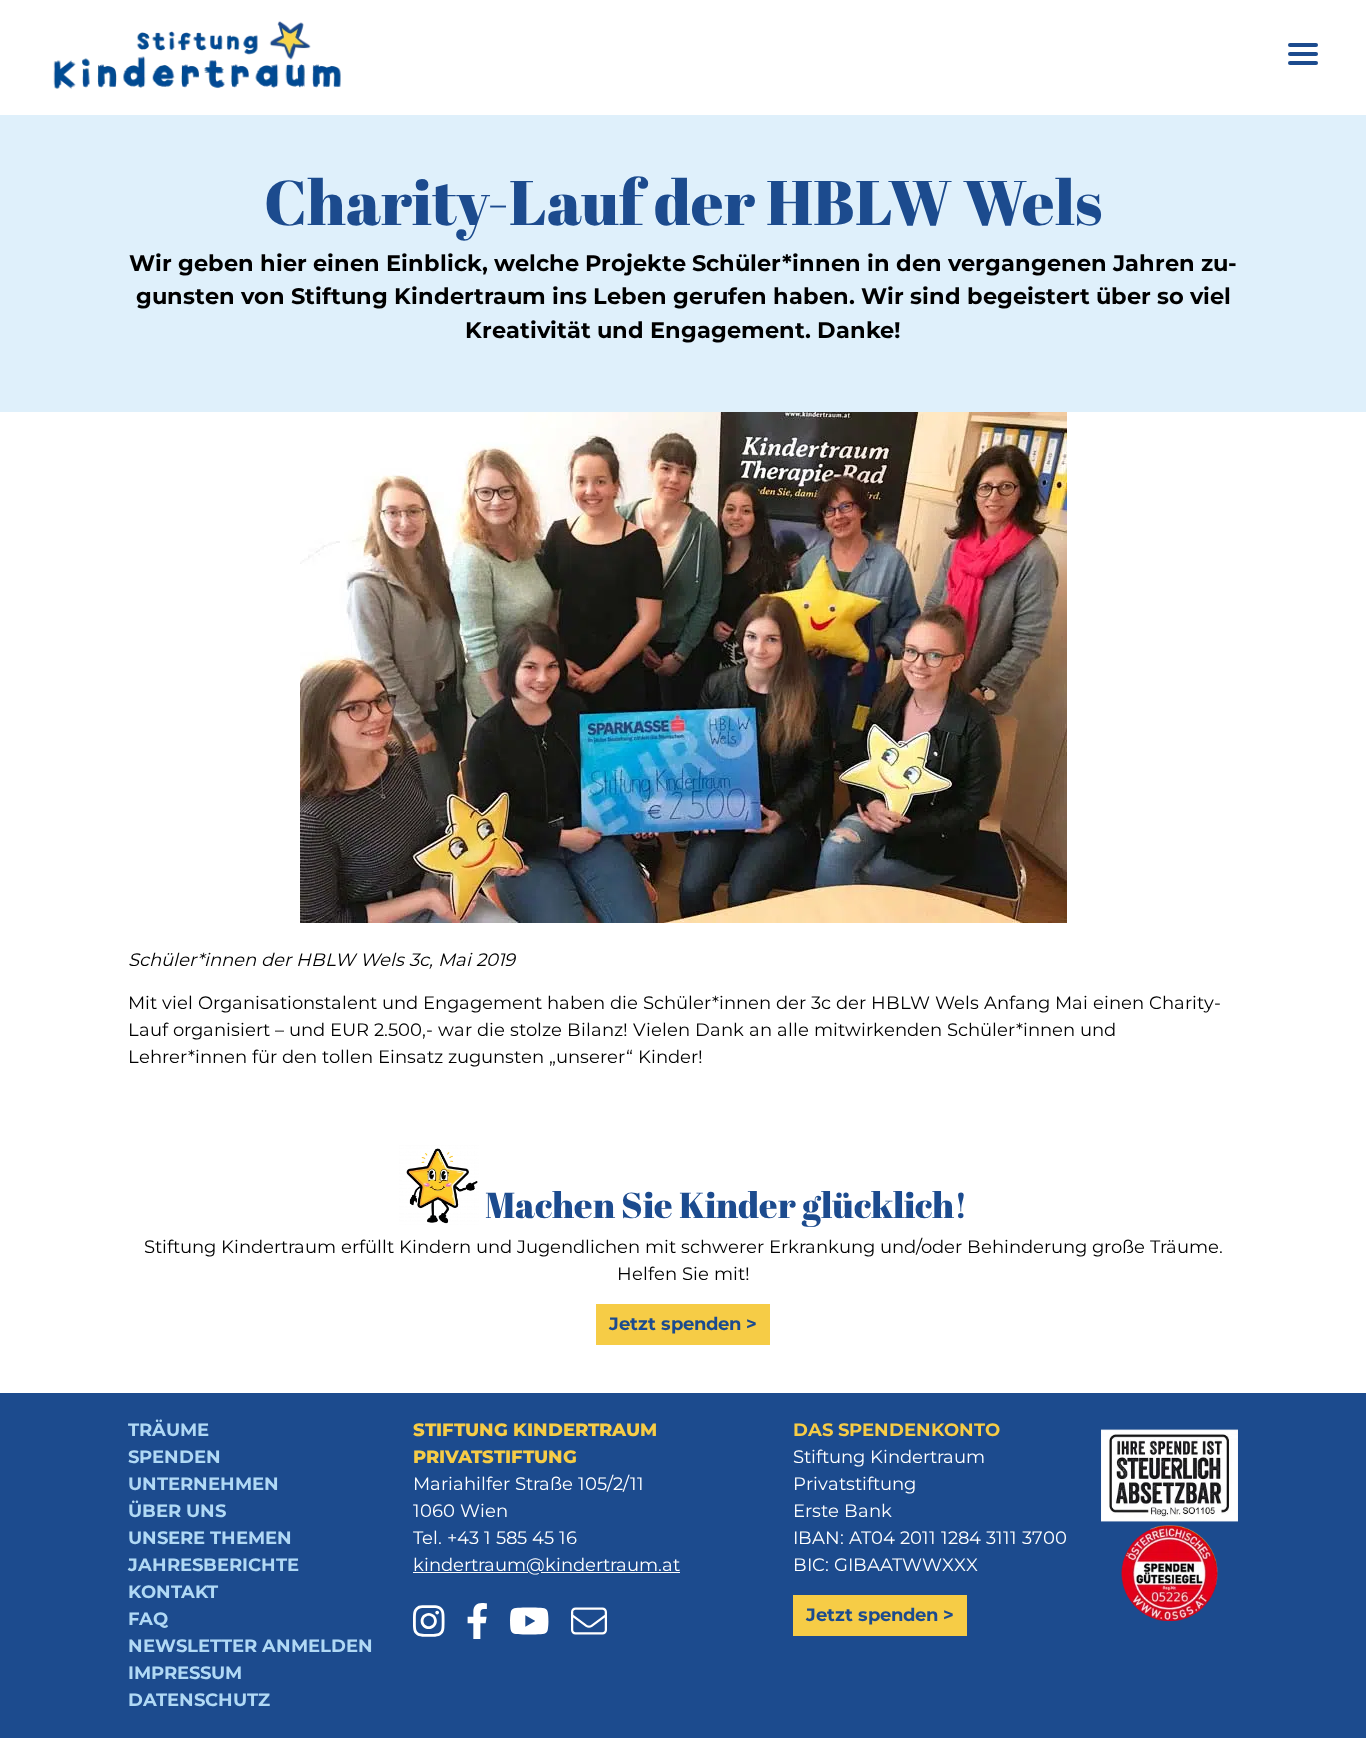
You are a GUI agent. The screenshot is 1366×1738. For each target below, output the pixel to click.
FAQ (148, 1619)
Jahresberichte (213, 1565)
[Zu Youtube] (537, 1608)
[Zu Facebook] (485, 1608)
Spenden (174, 1457)
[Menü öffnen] (1303, 57)
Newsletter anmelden (250, 1646)
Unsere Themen (210, 1538)
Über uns (177, 1511)
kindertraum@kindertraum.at (546, 1565)
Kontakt (173, 1592)
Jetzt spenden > (683, 1324)
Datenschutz (199, 1700)
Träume (168, 1430)
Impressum (185, 1673)
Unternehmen (203, 1484)
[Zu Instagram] (437, 1608)
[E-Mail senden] (589, 1608)
